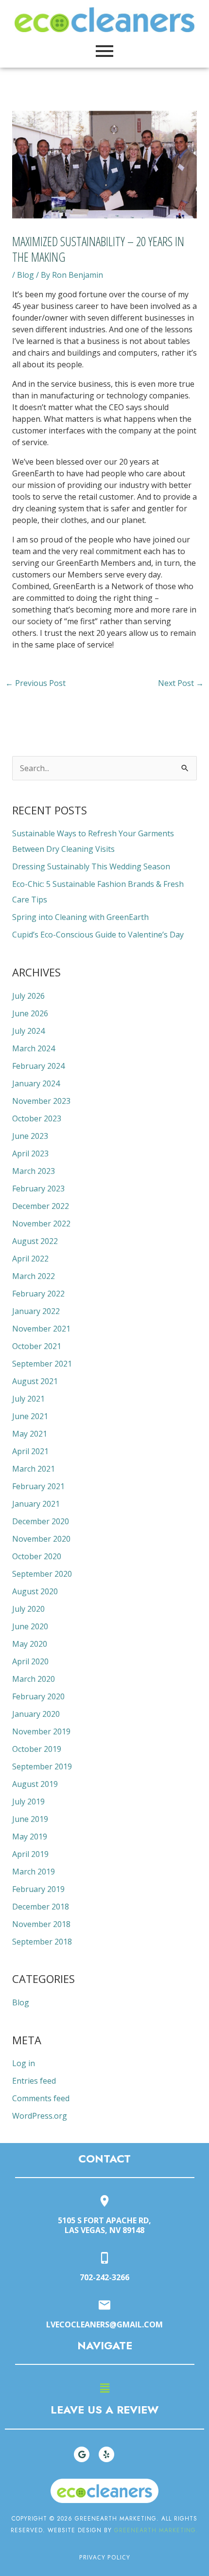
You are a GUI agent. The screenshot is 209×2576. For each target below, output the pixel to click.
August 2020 (35, 1591)
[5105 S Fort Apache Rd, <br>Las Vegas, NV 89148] (104, 2202)
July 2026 (28, 996)
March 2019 (34, 1872)
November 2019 (41, 1731)
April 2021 (30, 1451)
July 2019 (28, 1801)
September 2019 (42, 1766)
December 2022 (41, 1206)
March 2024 (34, 1048)
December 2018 (41, 1907)
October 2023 (37, 1118)
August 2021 (35, 1381)
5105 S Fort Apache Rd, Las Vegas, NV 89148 (104, 2225)
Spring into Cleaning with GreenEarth (80, 917)
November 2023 (41, 1101)
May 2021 (30, 1434)
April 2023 (30, 1153)
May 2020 (30, 1644)
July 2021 (28, 1399)
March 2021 (34, 1469)
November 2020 (41, 1539)
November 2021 (41, 1329)
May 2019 (30, 1837)
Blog (26, 275)
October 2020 (37, 1556)
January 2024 (36, 1083)
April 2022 (30, 1259)
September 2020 (42, 1574)
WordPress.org (40, 2116)
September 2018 (42, 1942)
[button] (104, 2388)
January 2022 (36, 1311)
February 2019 (38, 1889)
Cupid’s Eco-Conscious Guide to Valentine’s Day (98, 935)
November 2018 (41, 1924)
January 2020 (36, 1714)
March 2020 (34, 1679)
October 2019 (37, 1749)
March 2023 (34, 1171)
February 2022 (38, 1294)
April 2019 (30, 1854)
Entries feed (34, 2081)
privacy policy (105, 2557)
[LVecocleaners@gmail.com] (104, 2306)
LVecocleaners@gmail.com (104, 2324)
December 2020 (41, 1521)
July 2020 (28, 1609)
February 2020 (38, 1696)
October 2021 (37, 1346)
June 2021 (30, 1416)
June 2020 (30, 1626)
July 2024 (28, 1031)
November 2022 (41, 1224)
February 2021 (38, 1486)
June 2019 (30, 1819)
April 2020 (30, 1661)
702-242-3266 (104, 2277)
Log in (24, 2063)
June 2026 (30, 1013)
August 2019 (35, 1784)
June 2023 (30, 1136)
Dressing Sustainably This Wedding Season (91, 866)
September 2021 (42, 1364)
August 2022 (35, 1241)
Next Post (181, 683)
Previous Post (35, 683)
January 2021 (36, 1504)
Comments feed (41, 2098)
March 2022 (34, 1276)
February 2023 (38, 1189)
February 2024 (38, 1066)
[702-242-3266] (104, 2259)
